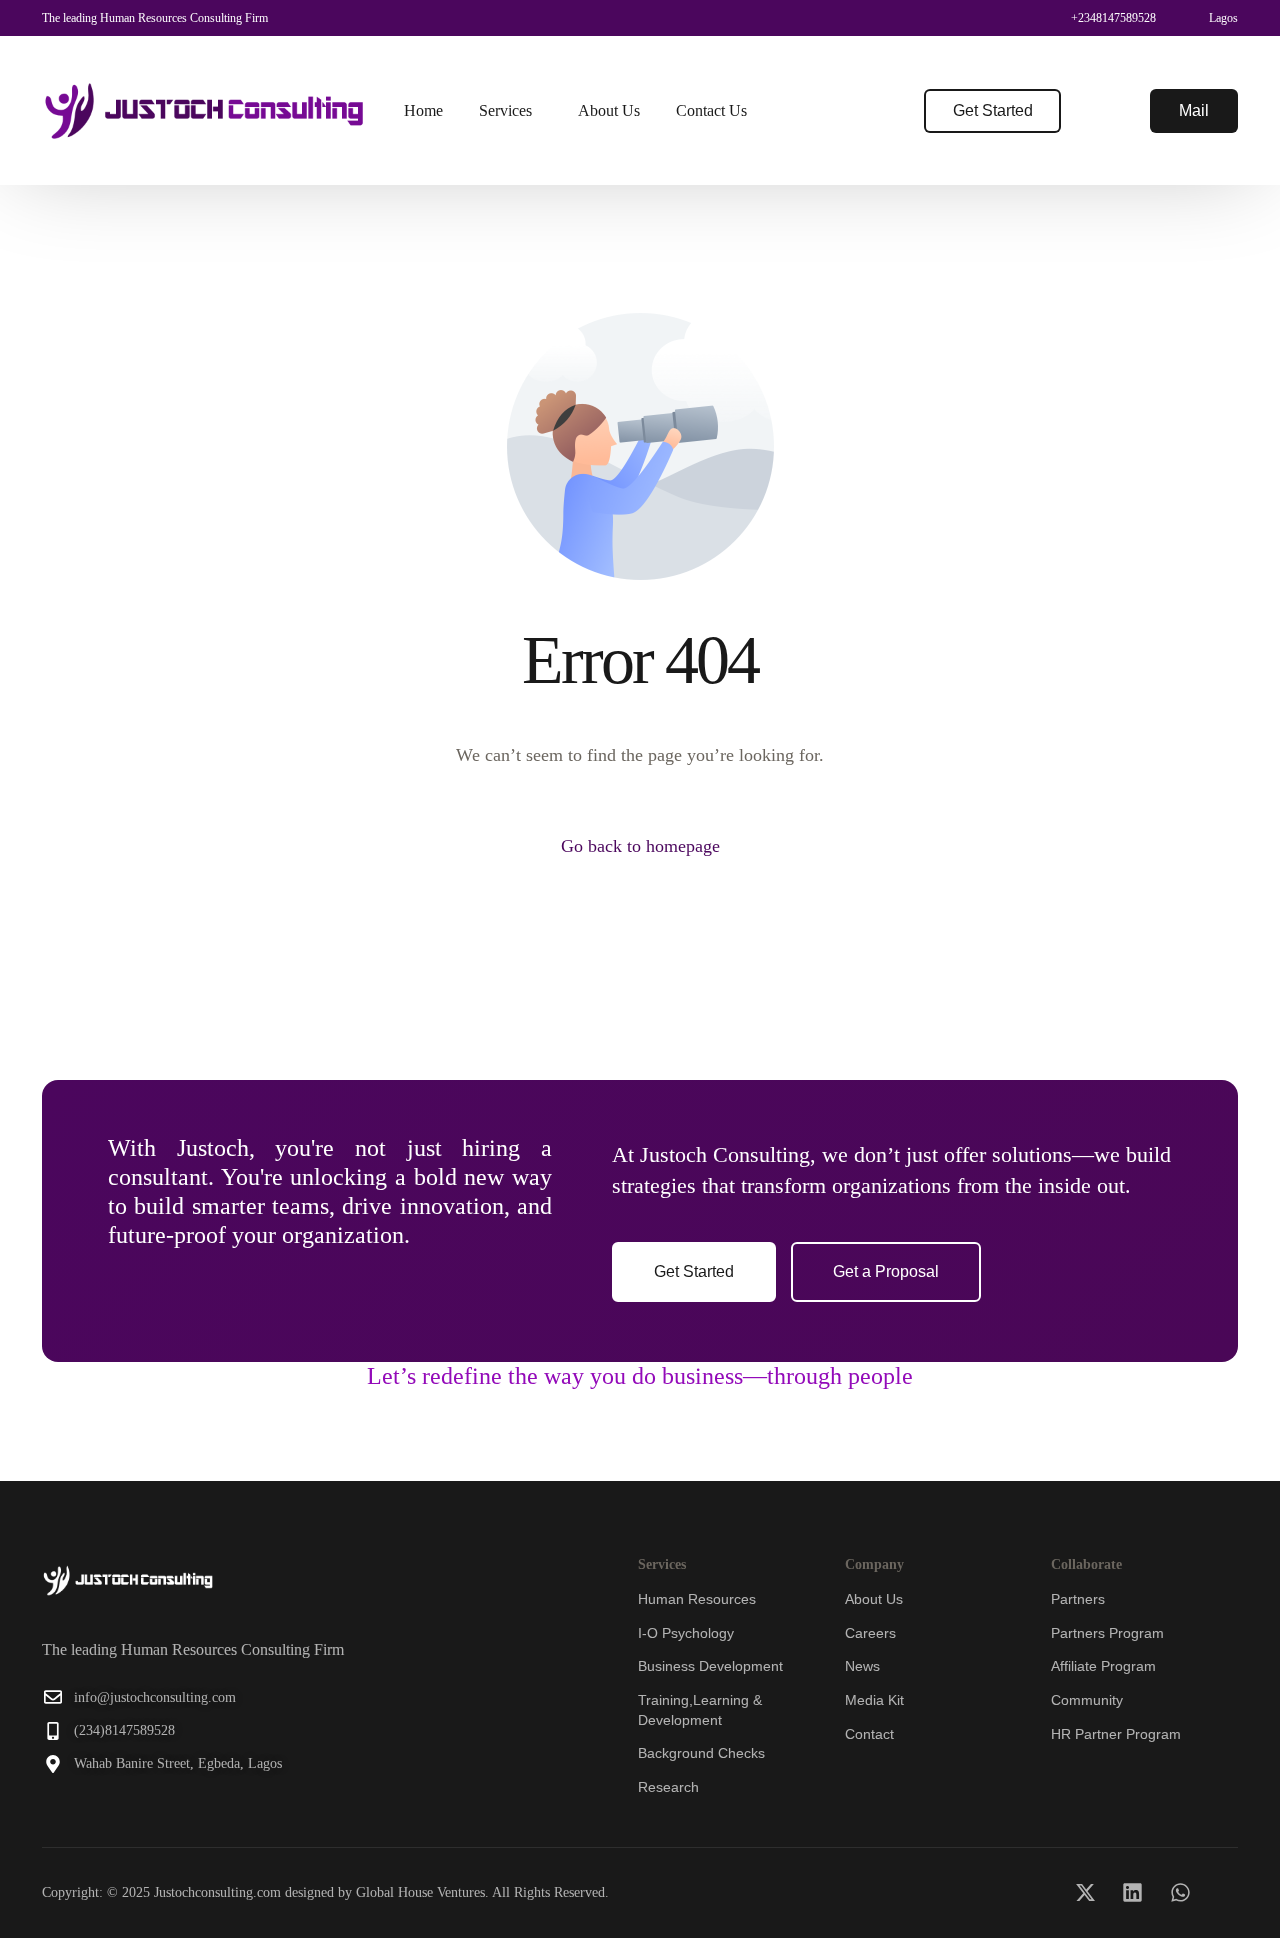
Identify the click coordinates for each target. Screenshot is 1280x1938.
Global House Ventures (420, 1892)
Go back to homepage (640, 846)
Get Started (993, 110)
